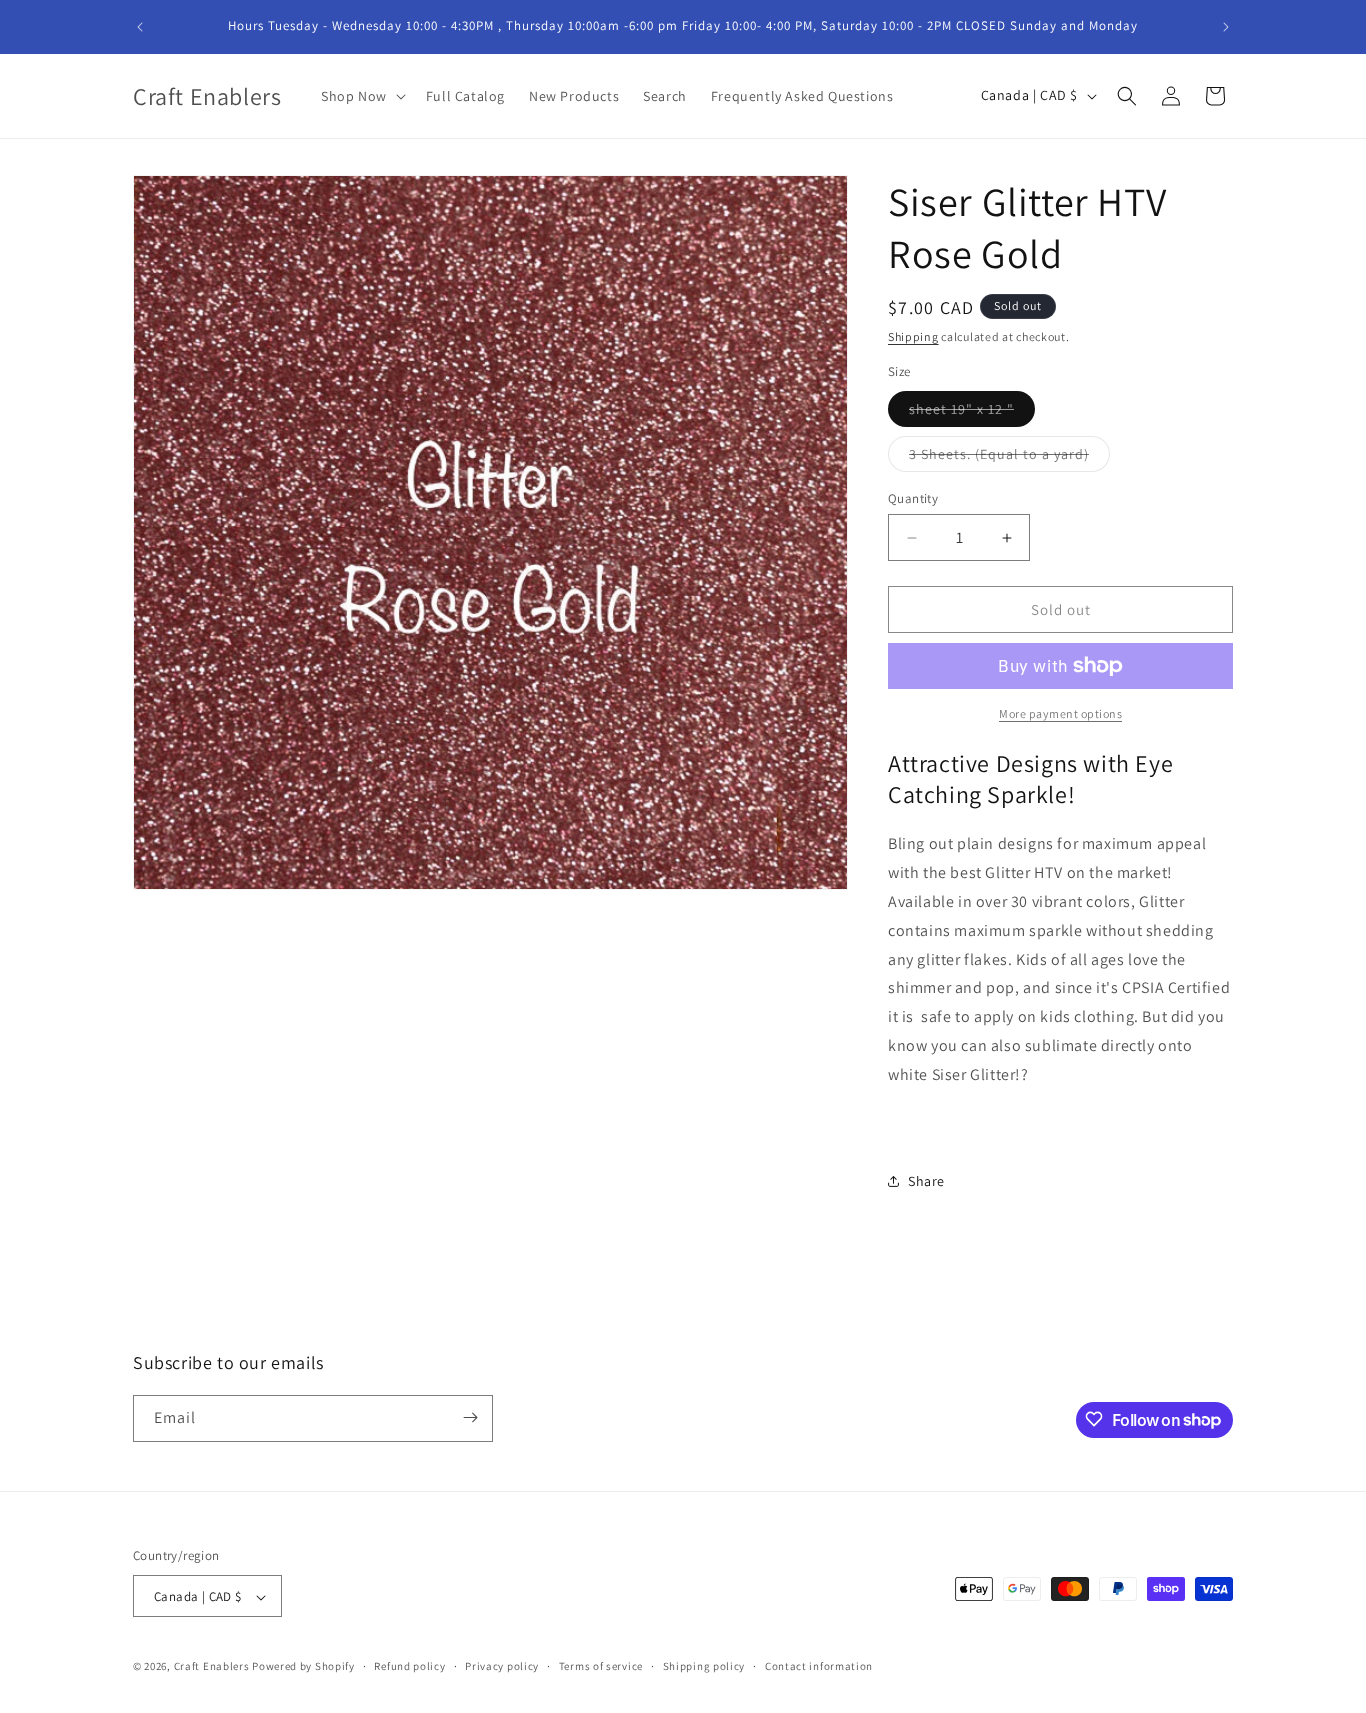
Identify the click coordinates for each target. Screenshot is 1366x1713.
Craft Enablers (212, 1667)
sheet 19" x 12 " (972, 413)
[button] (361, 96)
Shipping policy (704, 1666)
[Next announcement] (1226, 27)
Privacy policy (502, 1666)
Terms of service (601, 1666)
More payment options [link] (1060, 713)
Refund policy (409, 1666)
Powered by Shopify (303, 1667)
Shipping (913, 336)
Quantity (913, 498)
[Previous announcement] (140, 27)
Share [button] (926, 1181)
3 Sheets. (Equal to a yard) (1009, 458)
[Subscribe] (470, 1417)
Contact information (819, 1666)
